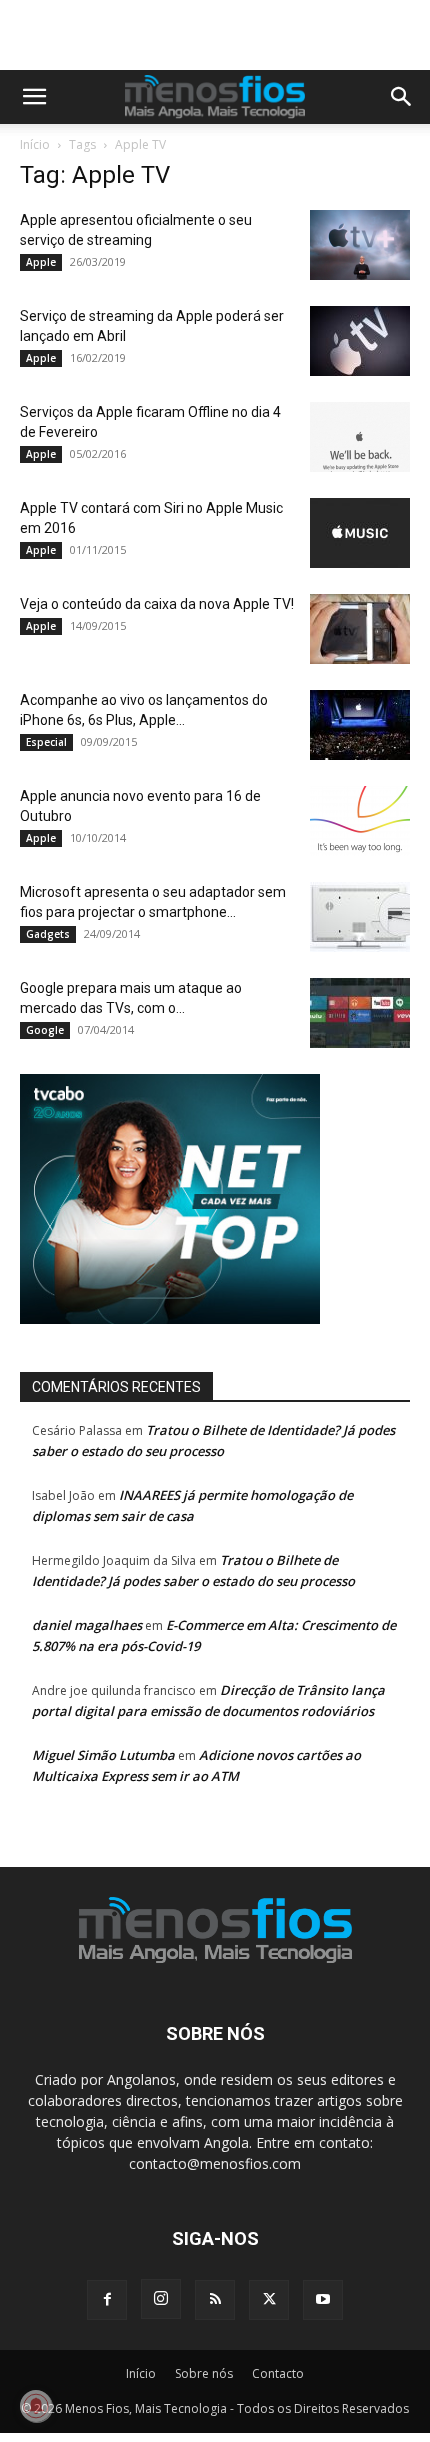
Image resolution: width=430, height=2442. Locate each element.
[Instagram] (161, 2299)
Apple (41, 262)
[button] (34, 97)
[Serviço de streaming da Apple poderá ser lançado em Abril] (360, 341)
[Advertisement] (225, 35)
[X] (269, 2300)
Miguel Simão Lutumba (103, 1755)
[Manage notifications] (36, 2406)
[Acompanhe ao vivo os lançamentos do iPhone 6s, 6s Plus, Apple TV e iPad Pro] (360, 725)
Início (35, 144)
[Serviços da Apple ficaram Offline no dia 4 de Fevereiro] (360, 437)
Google (45, 1030)
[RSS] (215, 2300)
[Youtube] (323, 2300)
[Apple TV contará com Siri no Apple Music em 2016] (360, 533)
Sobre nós (204, 2373)
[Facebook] (107, 2300)
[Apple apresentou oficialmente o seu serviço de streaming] (360, 245)
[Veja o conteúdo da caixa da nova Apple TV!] (360, 629)
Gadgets (48, 934)
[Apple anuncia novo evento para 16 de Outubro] (360, 821)
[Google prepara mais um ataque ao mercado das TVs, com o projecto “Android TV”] (360, 1013)
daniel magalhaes (87, 1625)
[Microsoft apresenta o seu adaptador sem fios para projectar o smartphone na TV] (360, 917)
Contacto (278, 2373)
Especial (46, 742)
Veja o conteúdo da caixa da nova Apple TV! (157, 604)
